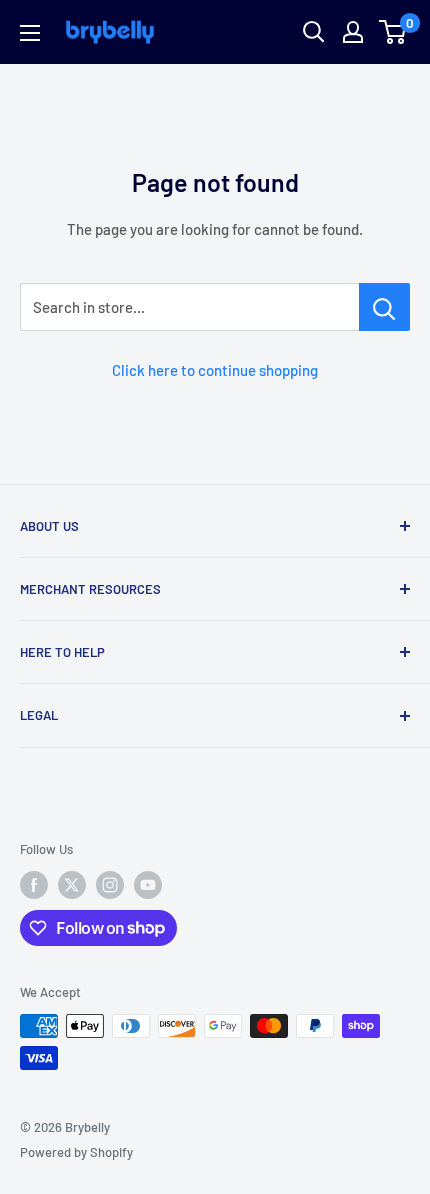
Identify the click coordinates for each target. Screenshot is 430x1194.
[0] (393, 32)
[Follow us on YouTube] (148, 885)
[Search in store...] (384, 307)
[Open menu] (30, 33)
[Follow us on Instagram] (110, 885)
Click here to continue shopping (215, 370)
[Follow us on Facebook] (34, 885)
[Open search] (314, 32)
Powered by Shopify (76, 1152)
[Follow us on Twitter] (72, 885)
